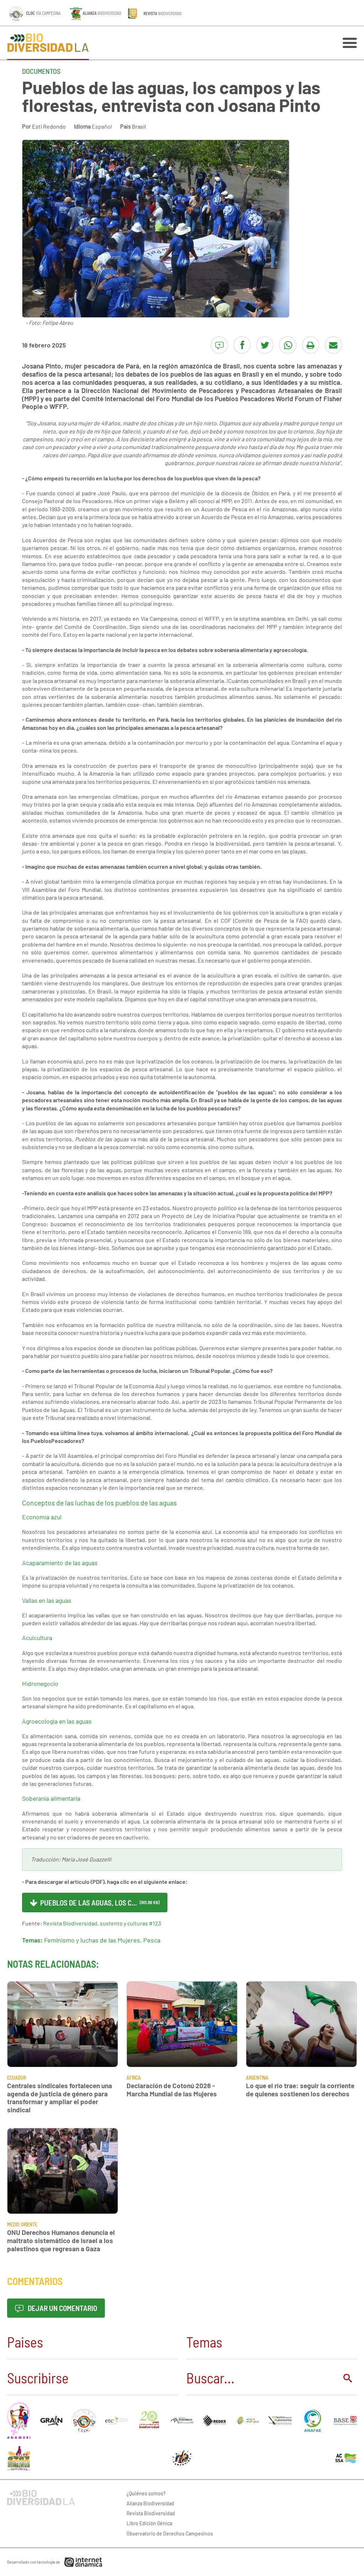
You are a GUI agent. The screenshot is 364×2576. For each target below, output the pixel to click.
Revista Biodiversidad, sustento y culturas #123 (102, 1923)
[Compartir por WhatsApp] (288, 345)
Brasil (139, 126)
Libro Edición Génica (149, 2523)
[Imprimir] (311, 345)
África (134, 2078)
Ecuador (17, 2078)
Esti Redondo (49, 126)
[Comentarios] (219, 345)
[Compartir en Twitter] (265, 345)
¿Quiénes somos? (146, 2493)
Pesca (152, 1940)
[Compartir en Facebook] (242, 345)
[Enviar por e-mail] (333, 345)
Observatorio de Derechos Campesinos (170, 2533)
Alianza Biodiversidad (150, 2503)
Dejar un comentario (62, 2308)
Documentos (41, 71)
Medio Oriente (22, 2224)
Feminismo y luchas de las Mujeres (92, 1940)
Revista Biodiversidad (151, 2513)
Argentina (257, 2078)
